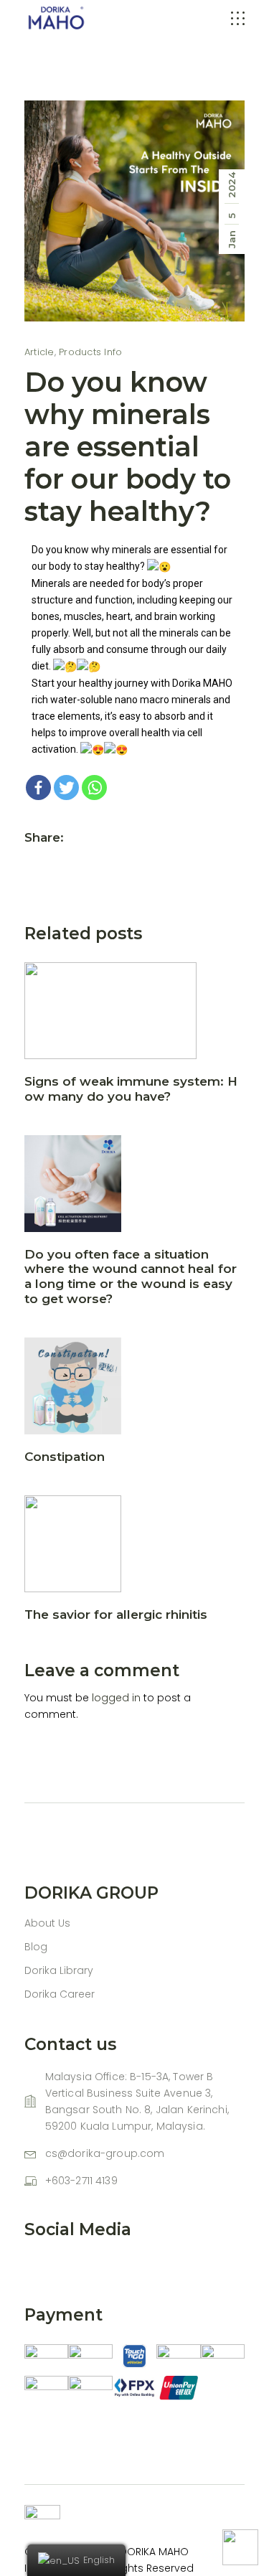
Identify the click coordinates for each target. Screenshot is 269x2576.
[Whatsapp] (94, 788)
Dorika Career (60, 1994)
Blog (36, 1947)
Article (39, 352)
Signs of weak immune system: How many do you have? (131, 1089)
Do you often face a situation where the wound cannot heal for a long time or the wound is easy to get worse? (131, 1277)
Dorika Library (59, 1970)
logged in (116, 1698)
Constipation (65, 1457)
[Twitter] (66, 788)
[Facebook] (38, 788)
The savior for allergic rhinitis (116, 1614)
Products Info (90, 352)
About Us (47, 1923)
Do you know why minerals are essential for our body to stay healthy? (128, 447)
